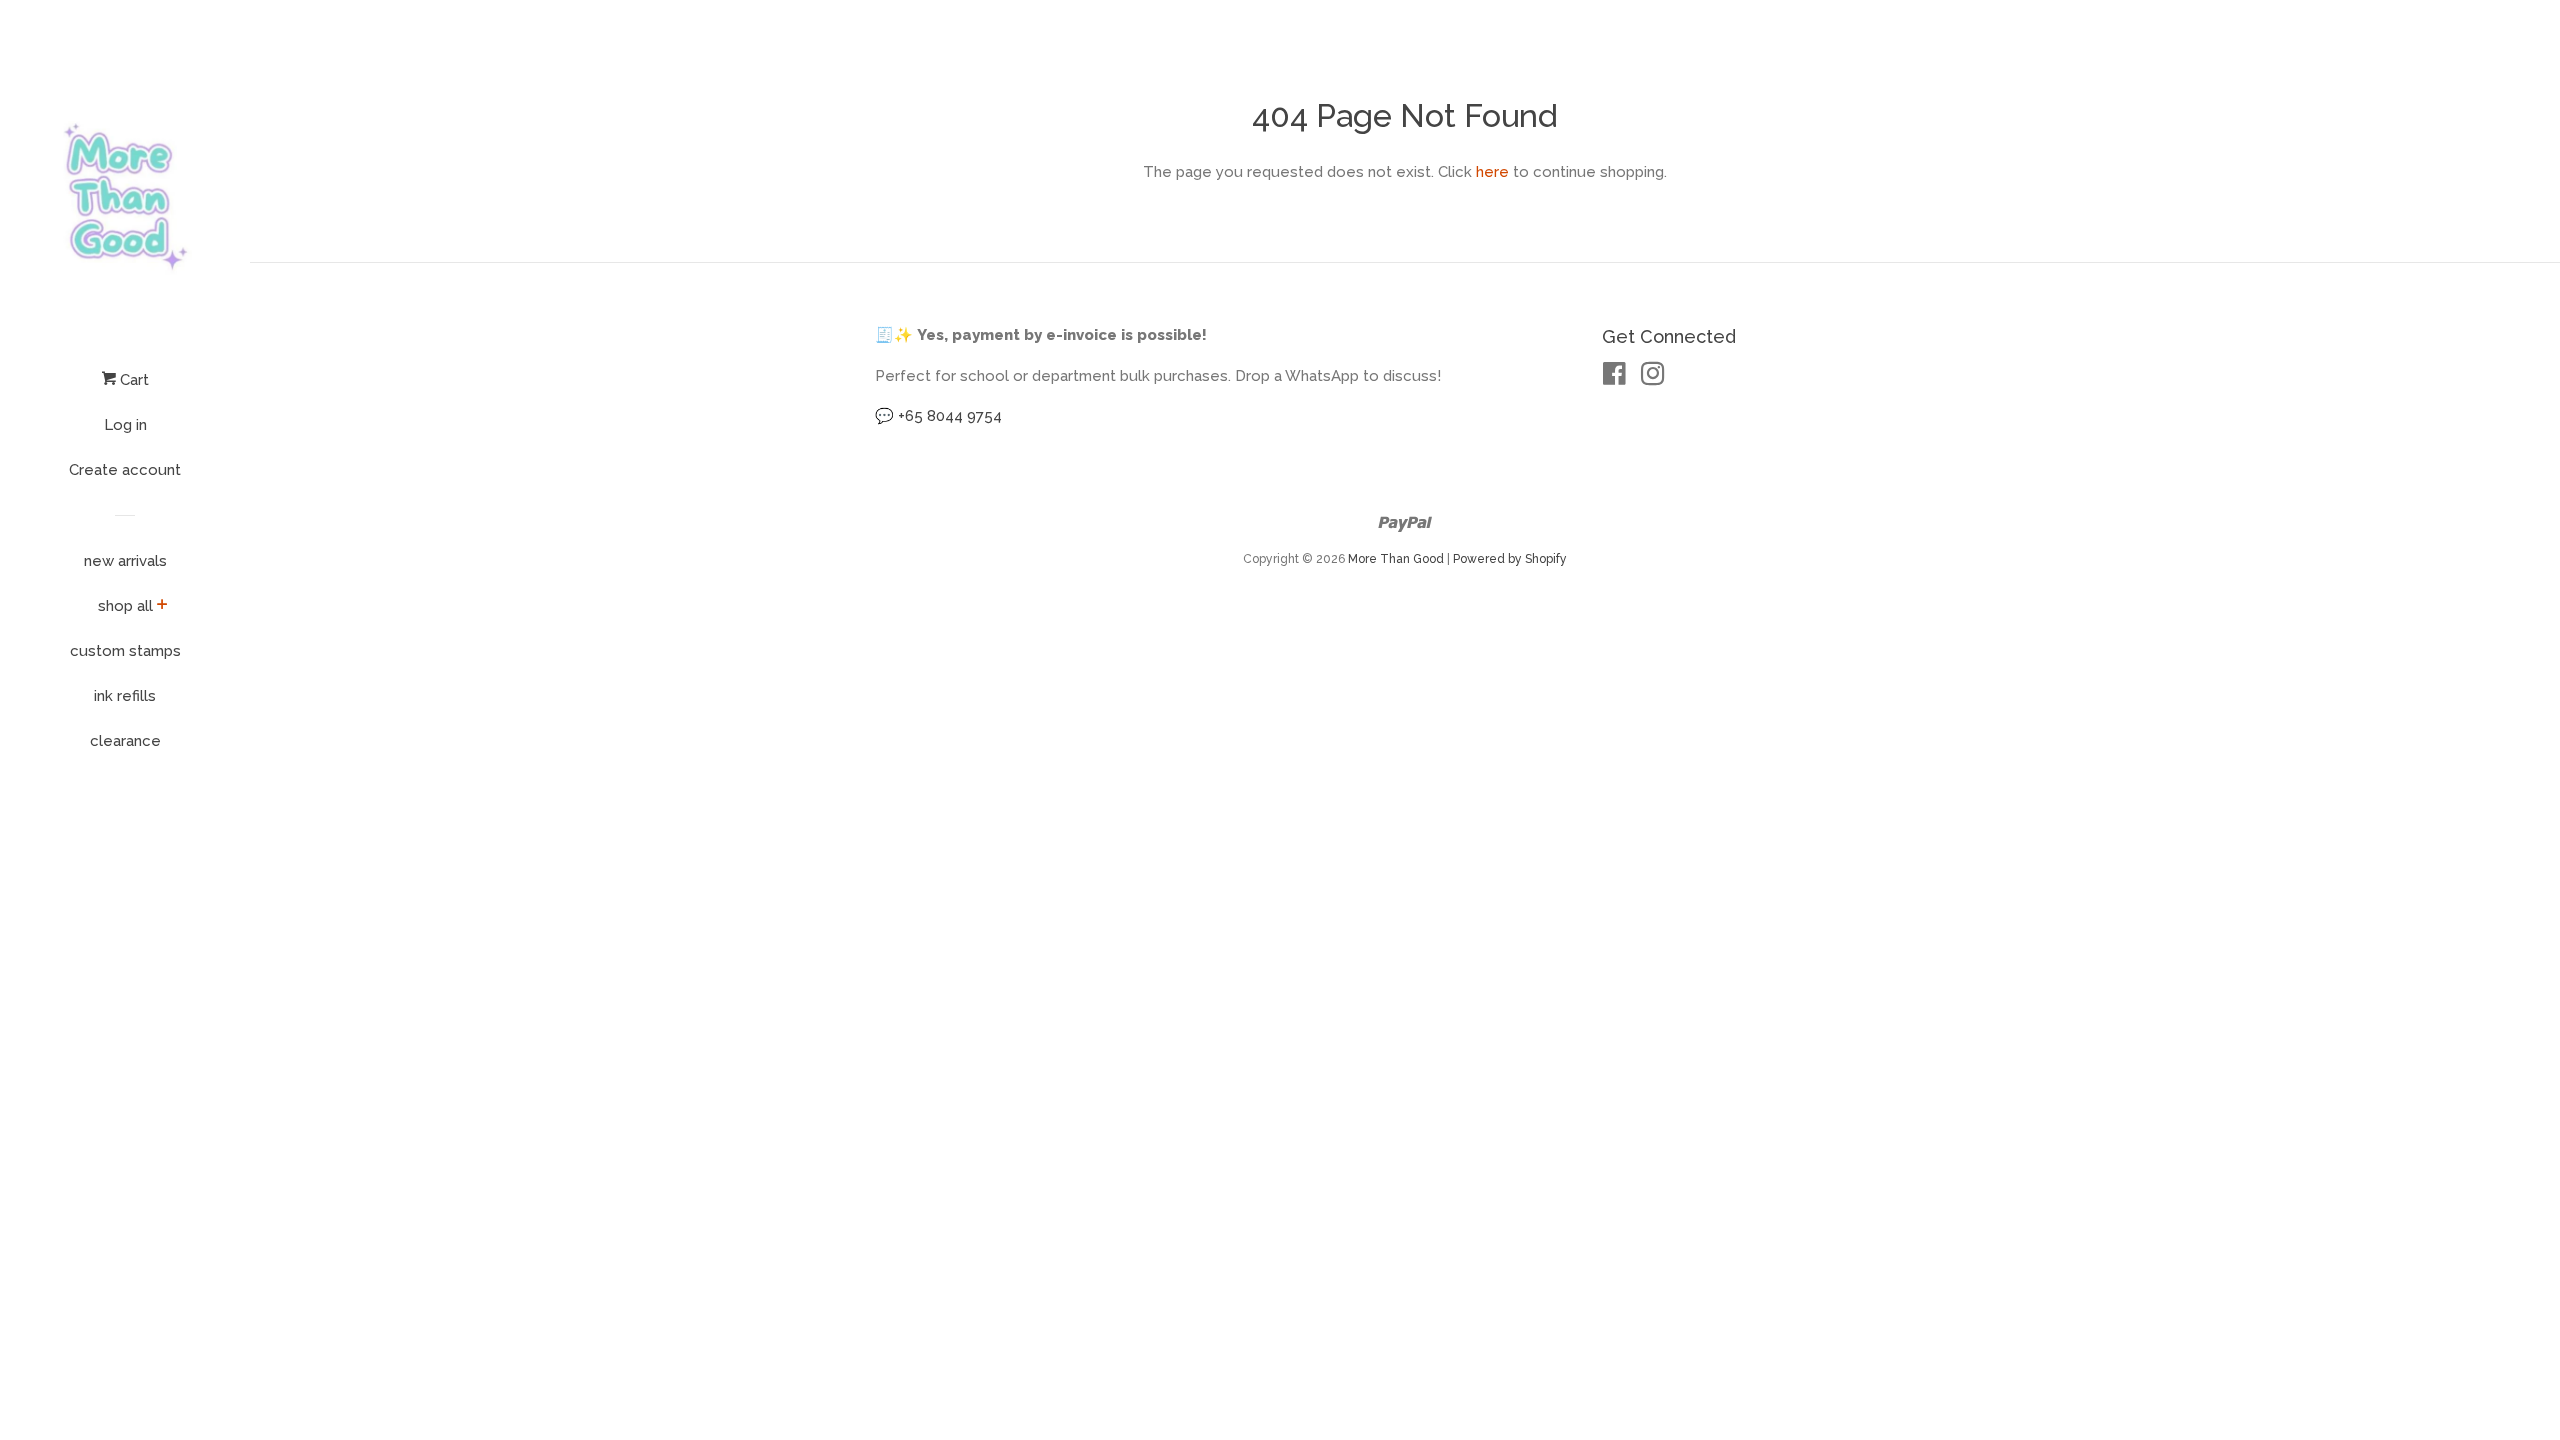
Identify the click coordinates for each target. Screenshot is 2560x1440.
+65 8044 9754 (950, 416)
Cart (132, 380)
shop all (125, 606)
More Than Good (1396, 559)
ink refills (125, 696)
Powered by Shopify (1510, 559)
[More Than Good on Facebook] (1614, 378)
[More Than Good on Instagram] (1653, 378)
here (1492, 172)
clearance (125, 741)
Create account (125, 470)
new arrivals (125, 561)
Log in (125, 425)
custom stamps (125, 651)
